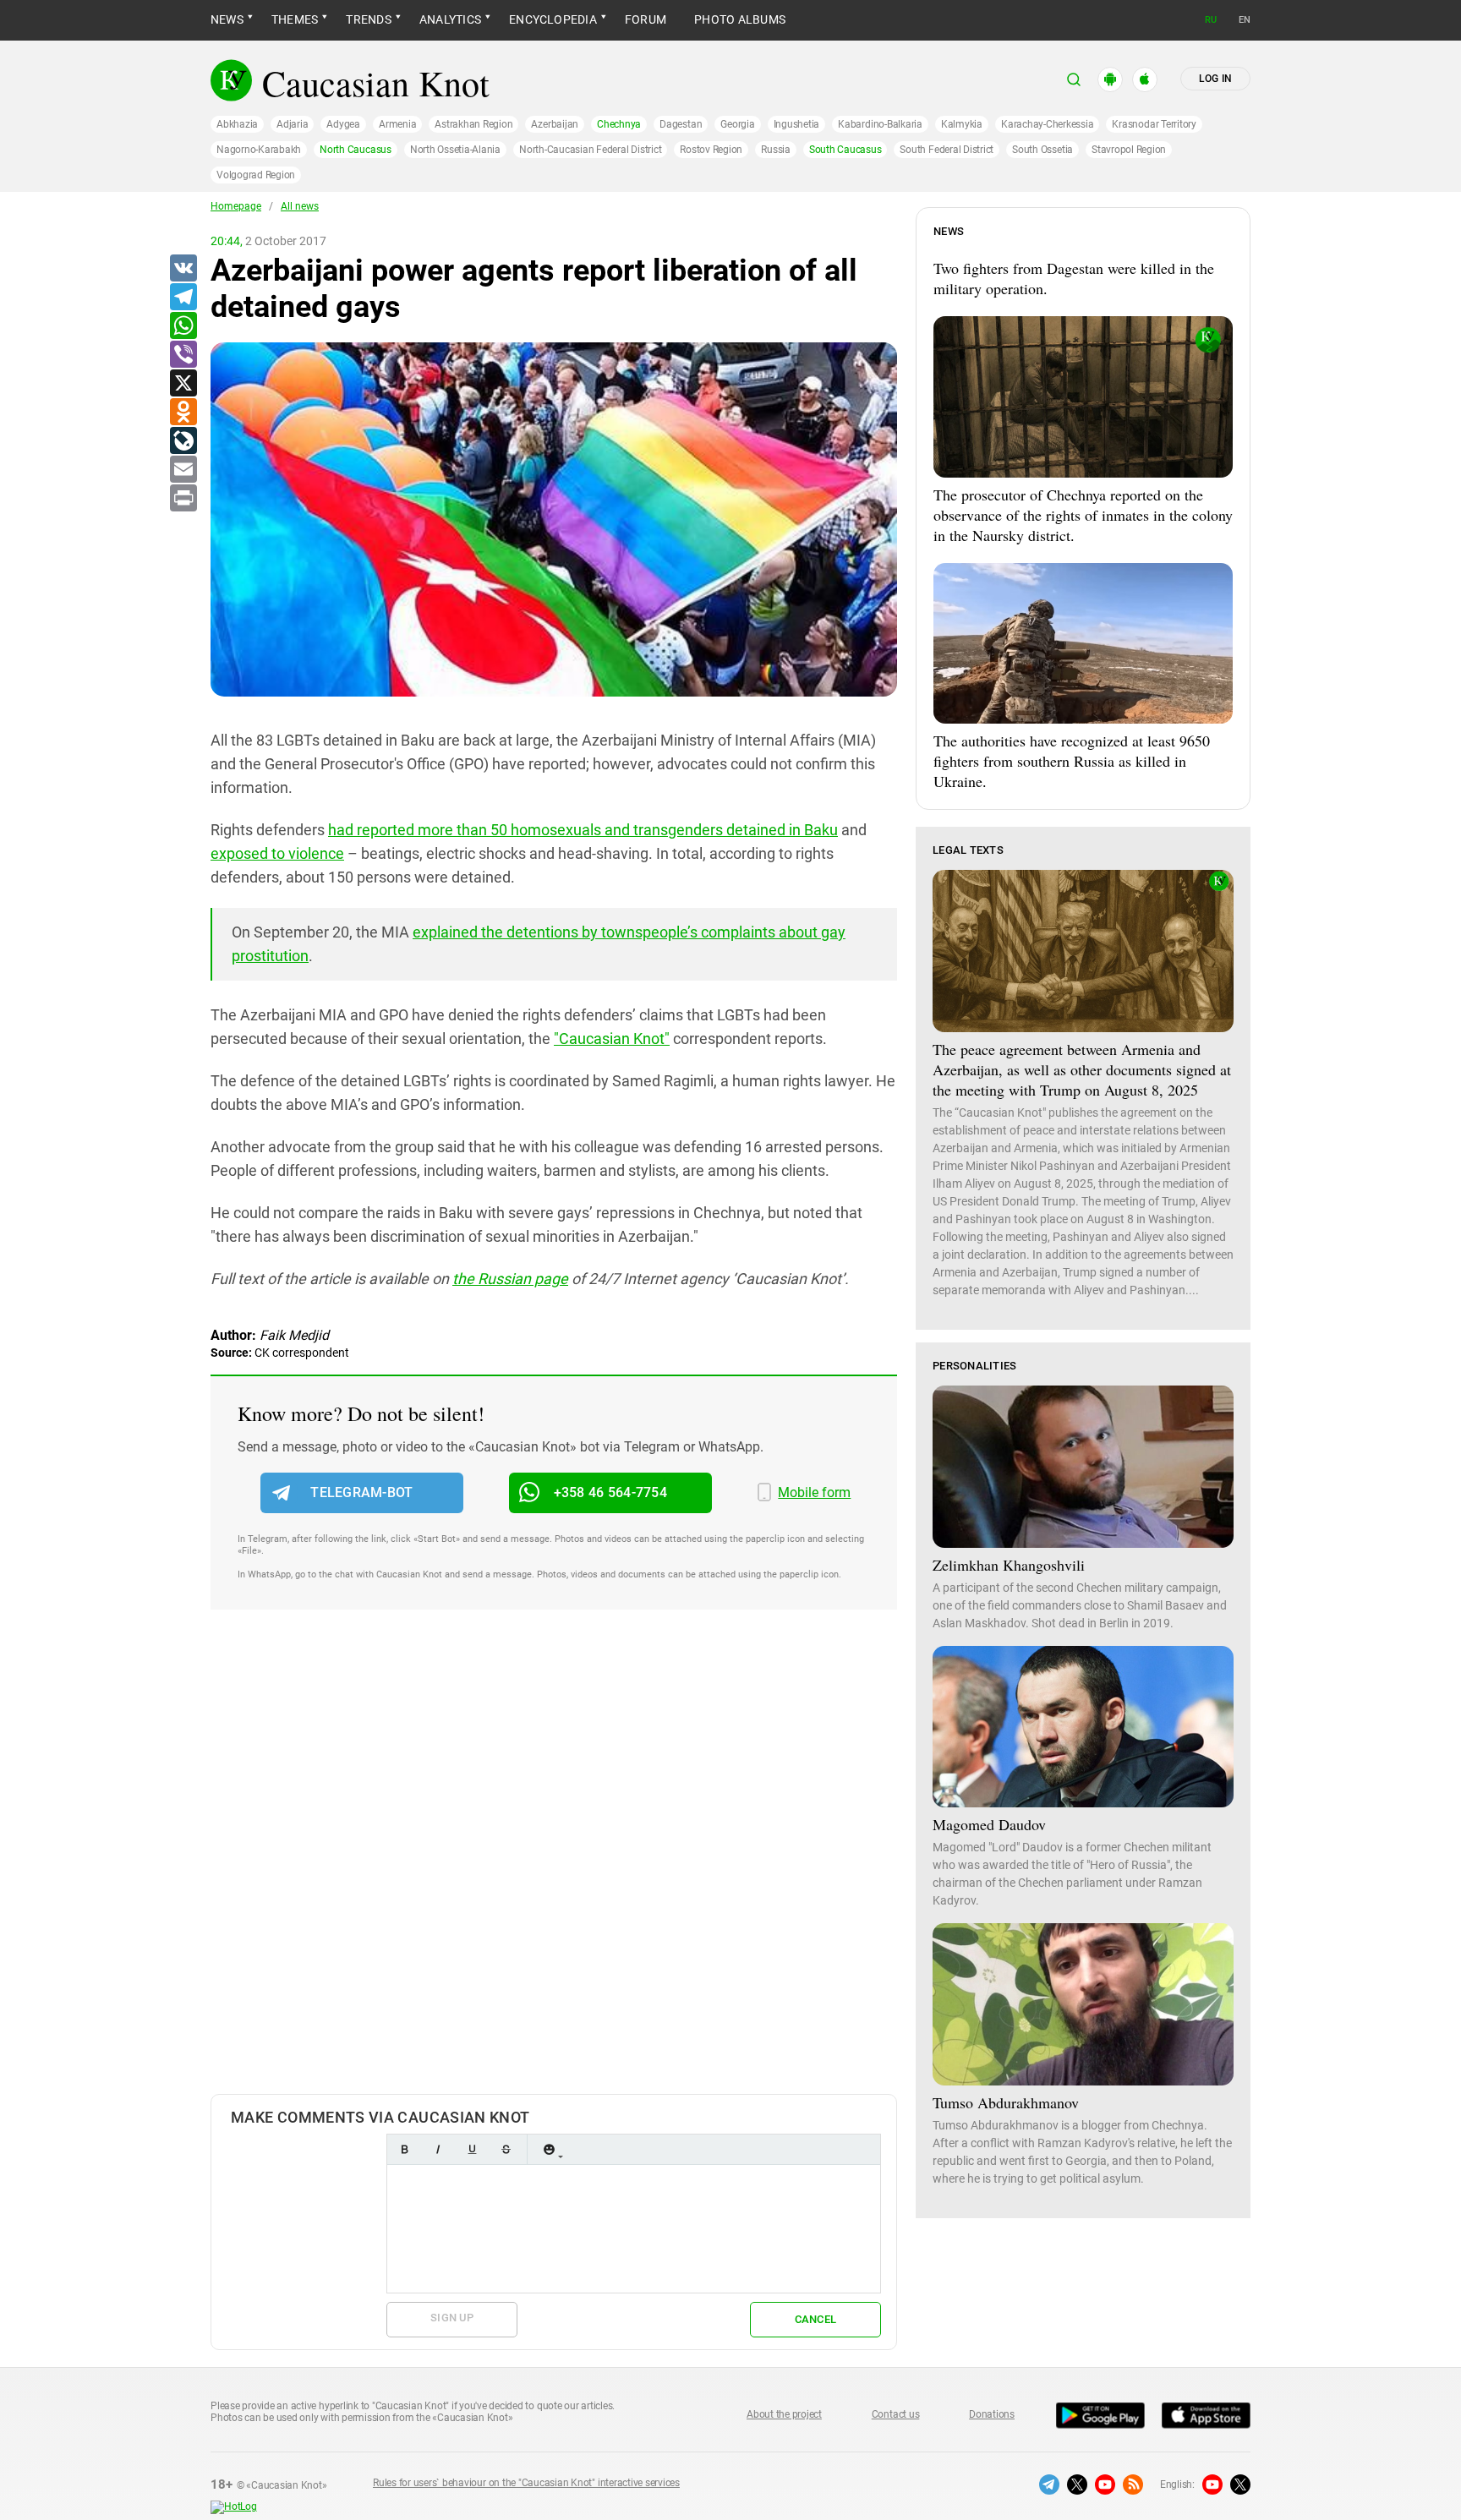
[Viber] (183, 355)
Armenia (397, 124)
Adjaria (292, 124)
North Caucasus (356, 150)
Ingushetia (797, 124)
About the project (784, 2414)
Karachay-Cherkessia (1047, 124)
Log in (1215, 79)
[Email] (183, 470)
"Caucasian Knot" (612, 1039)
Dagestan (681, 124)
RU (1211, 20)
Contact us (896, 2414)
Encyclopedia (553, 19)
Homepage (236, 206)
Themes (295, 19)
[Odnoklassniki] (183, 413)
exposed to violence (277, 853)
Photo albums (740, 19)
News (227, 19)
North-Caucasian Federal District (590, 150)
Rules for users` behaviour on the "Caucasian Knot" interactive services (526, 2483)
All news (300, 206)
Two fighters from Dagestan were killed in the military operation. (1074, 278)
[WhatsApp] (183, 326)
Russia (776, 150)
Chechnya (619, 124)
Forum (646, 19)
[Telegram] (183, 298)
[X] (183, 384)
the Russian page (510, 1279)
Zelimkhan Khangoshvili (1009, 1565)
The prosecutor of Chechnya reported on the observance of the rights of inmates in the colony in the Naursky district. (1083, 515)
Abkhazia (237, 124)
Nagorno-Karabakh (259, 150)
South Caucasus (845, 150)
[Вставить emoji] (549, 2149)
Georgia (737, 124)
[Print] (183, 499)
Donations (992, 2414)
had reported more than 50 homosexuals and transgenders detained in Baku (583, 830)
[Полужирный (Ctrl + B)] (404, 2149)
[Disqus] (554, 1869)
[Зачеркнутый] (506, 2149)
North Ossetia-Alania (455, 150)
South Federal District (947, 150)
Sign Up (452, 2318)
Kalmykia (962, 124)
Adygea (343, 124)
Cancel (816, 2319)
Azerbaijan (555, 124)
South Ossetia (1042, 150)
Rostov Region (711, 150)
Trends (368, 19)
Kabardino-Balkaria (880, 124)
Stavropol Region (1129, 150)
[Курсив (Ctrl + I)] (438, 2149)
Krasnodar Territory (1154, 124)
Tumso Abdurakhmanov (1006, 2102)
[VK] (183, 269)
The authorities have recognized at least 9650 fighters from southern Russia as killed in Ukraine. (1072, 761)
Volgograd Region (256, 175)
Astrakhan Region (473, 124)
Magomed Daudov (989, 1824)
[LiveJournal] (183, 441)
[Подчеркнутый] (472, 2149)
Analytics (450, 19)
